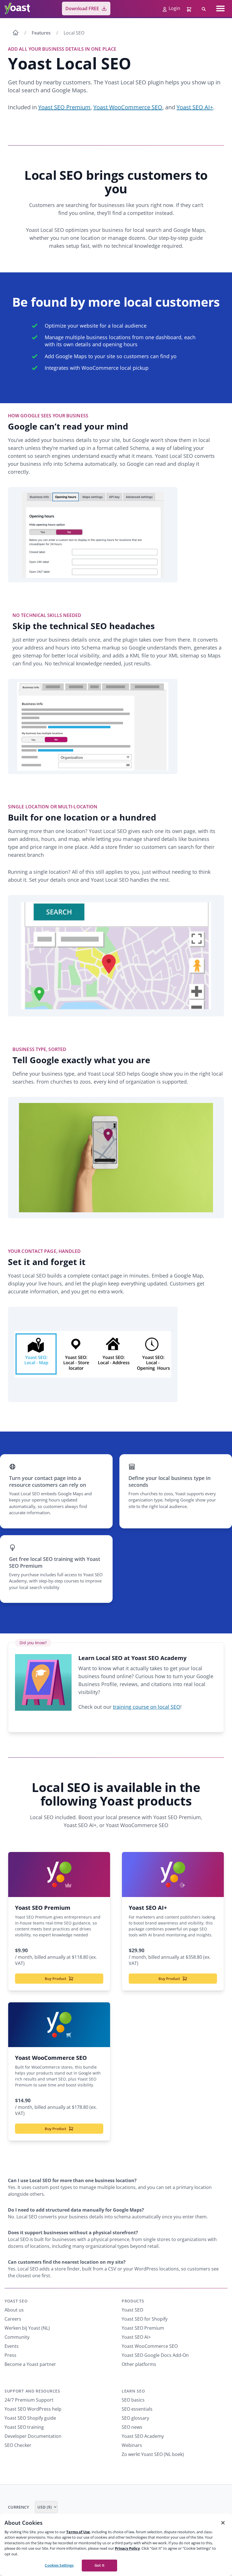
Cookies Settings (59, 2565)
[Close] (223, 2523)
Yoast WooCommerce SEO (128, 107)
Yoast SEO (16, 2301)
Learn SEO (133, 2391)
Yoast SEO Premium (64, 107)
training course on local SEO (147, 1707)
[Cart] (190, 8)
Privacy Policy (127, 2548)
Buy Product (55, 1979)
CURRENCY (19, 2507)
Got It (99, 2565)
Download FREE (82, 8)
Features (41, 33)
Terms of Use (78, 2532)
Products (133, 2301)
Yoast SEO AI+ (195, 107)
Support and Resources (32, 2391)
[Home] (16, 33)
